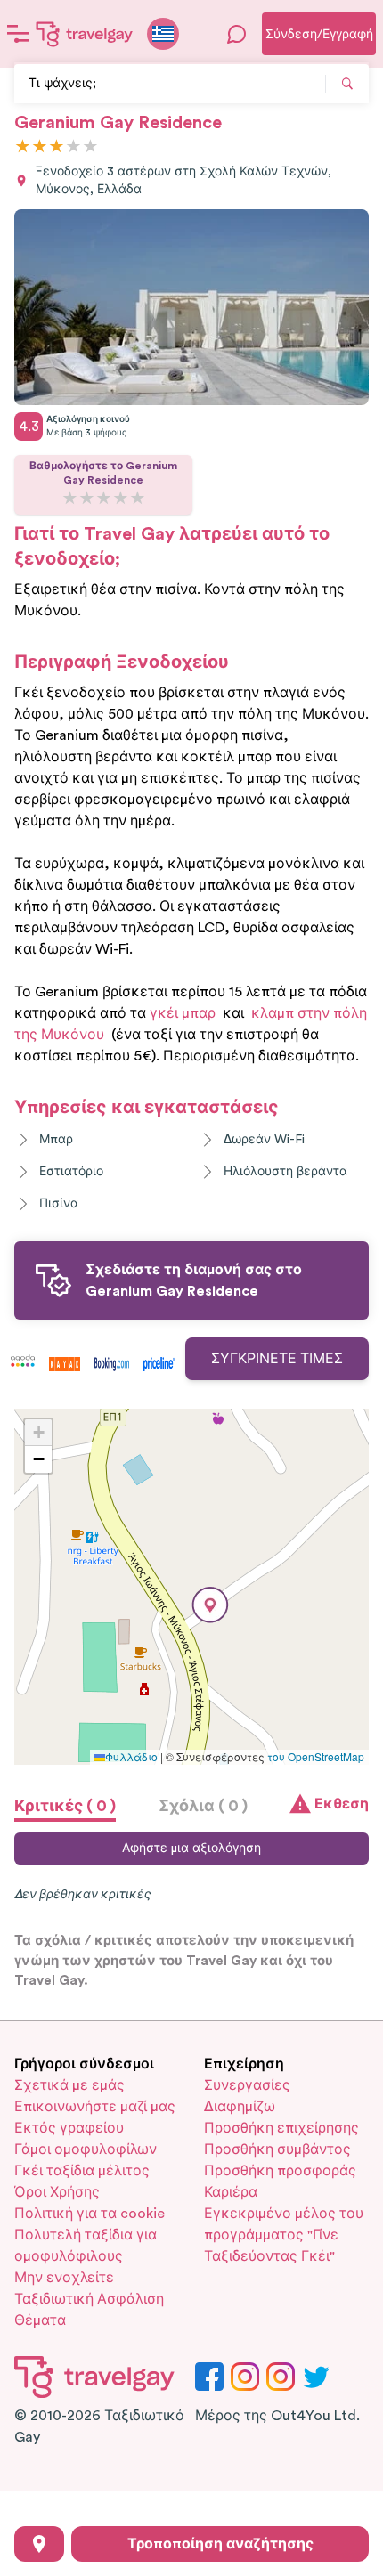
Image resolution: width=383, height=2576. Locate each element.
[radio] (23, 147)
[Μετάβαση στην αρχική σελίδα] (85, 34)
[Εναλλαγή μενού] (18, 34)
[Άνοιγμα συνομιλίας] (237, 34)
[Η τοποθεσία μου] (39, 2544)
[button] (210, 1605)
